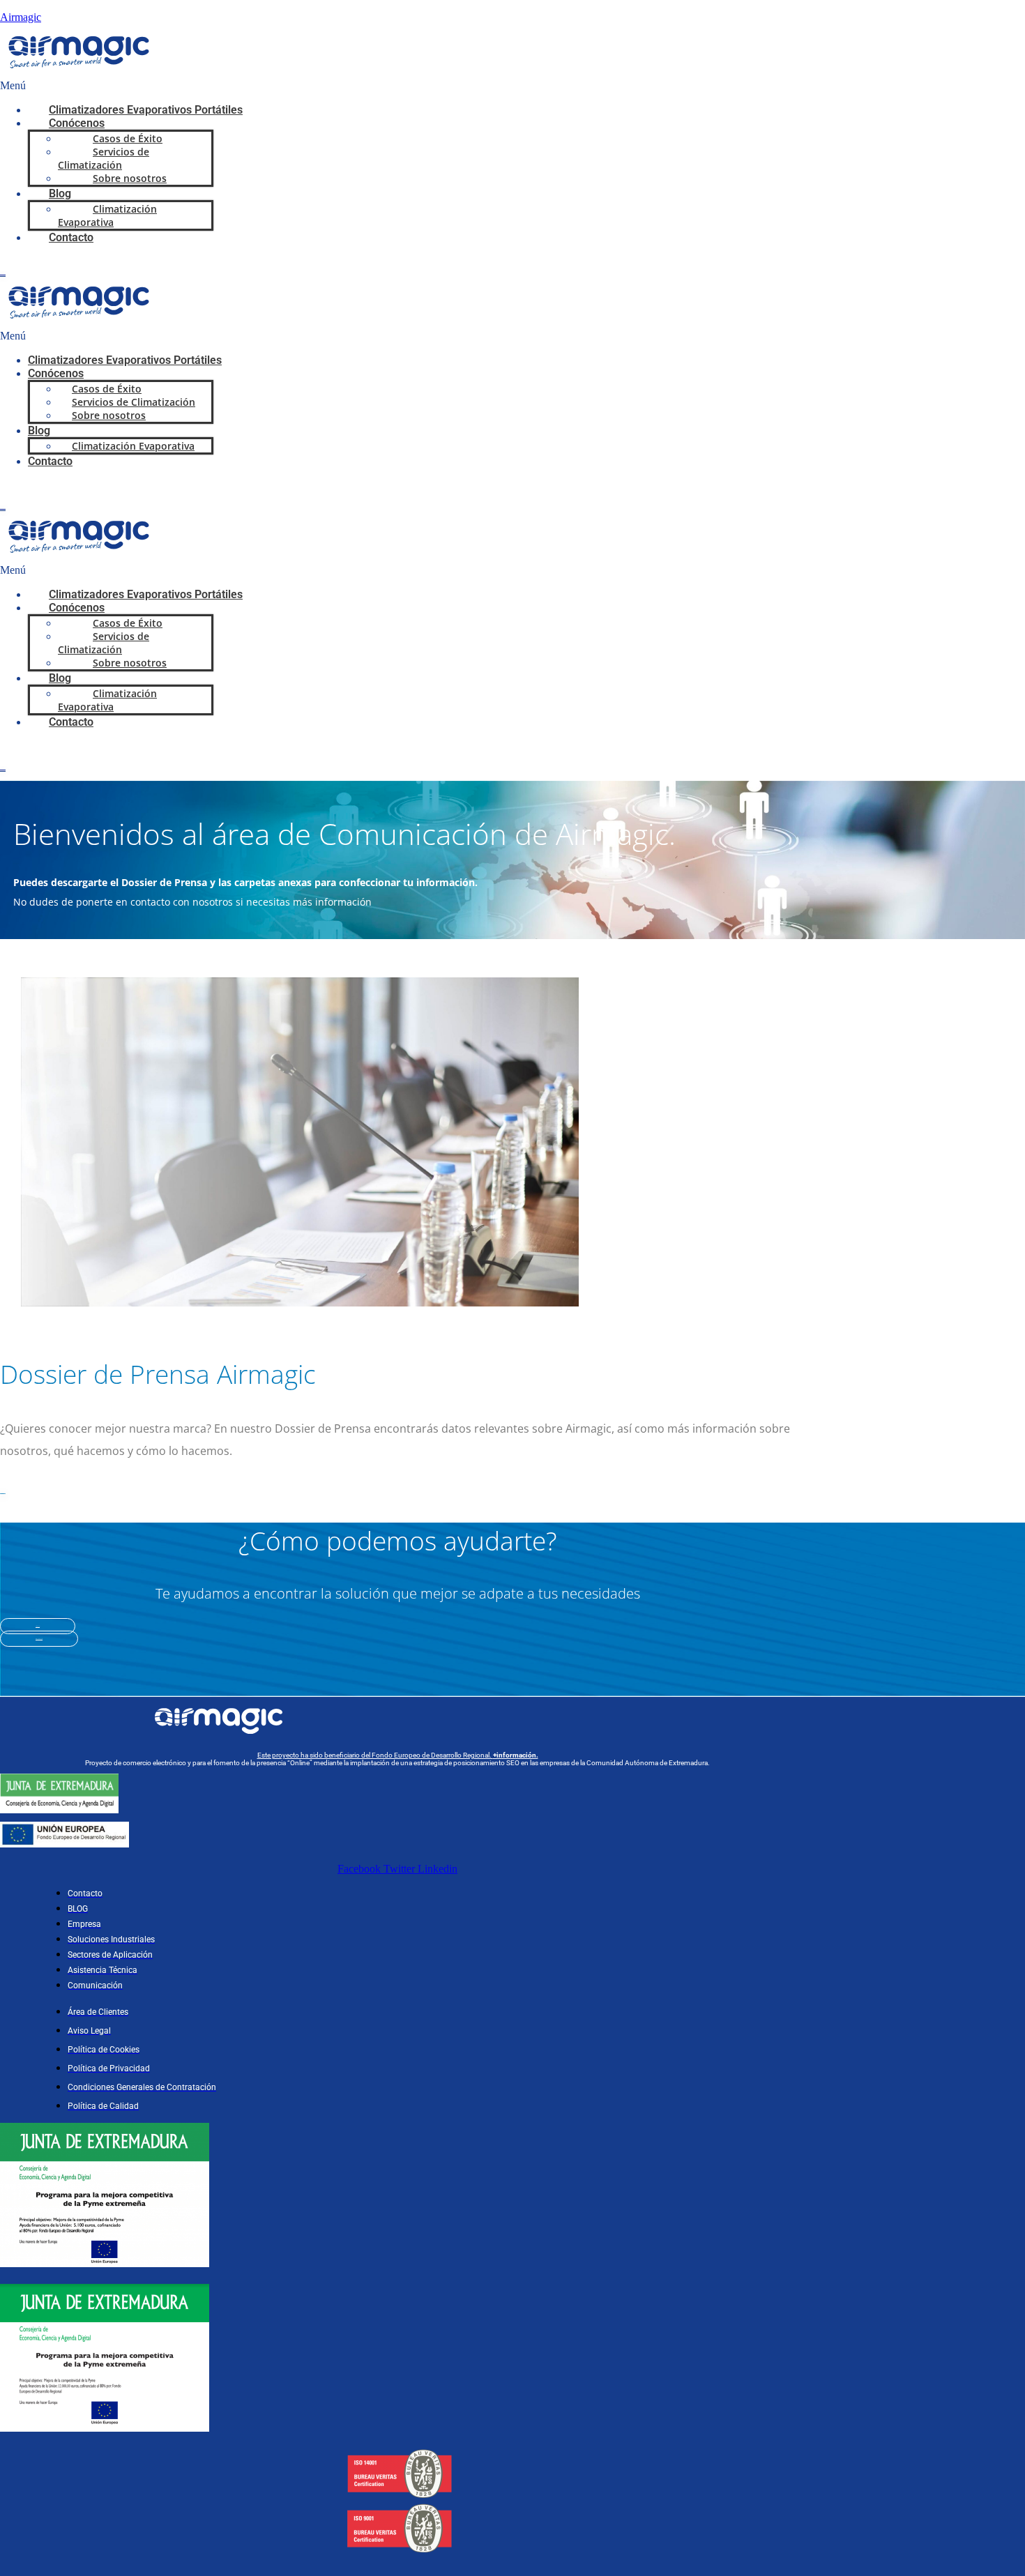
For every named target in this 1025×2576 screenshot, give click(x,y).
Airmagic (21, 17)
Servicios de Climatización (104, 158)
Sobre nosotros (130, 178)
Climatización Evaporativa (107, 215)
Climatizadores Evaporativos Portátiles (146, 110)
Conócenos (56, 373)
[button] (396, 86)
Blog (39, 430)
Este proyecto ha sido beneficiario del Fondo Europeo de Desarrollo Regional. (398, 1755)
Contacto (71, 237)
